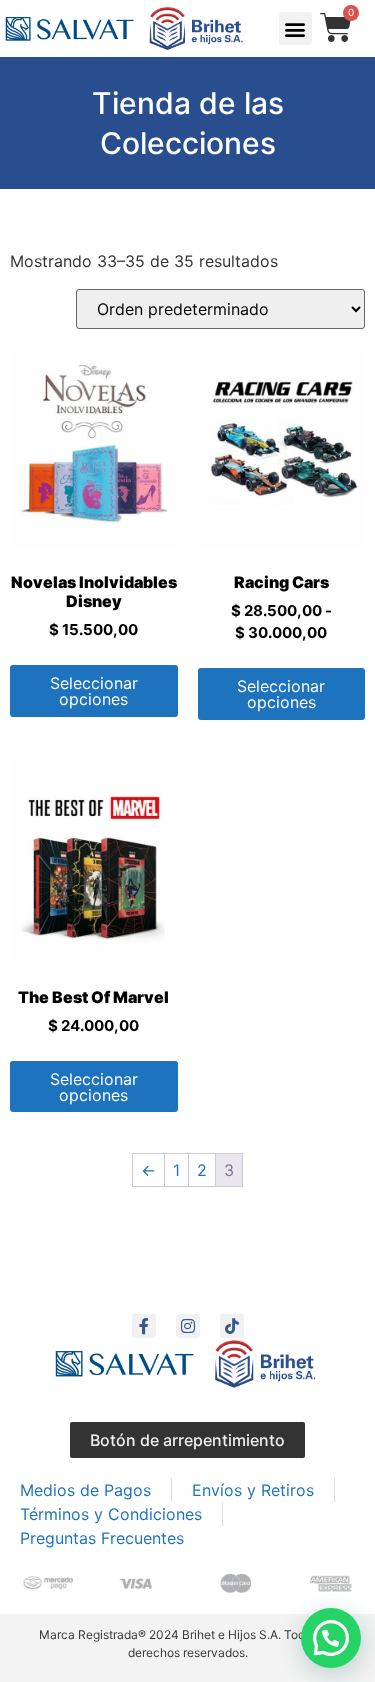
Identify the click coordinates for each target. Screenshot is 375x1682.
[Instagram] (188, 1326)
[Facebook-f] (144, 1326)
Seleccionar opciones (94, 691)
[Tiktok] (232, 1326)
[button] (295, 28)
